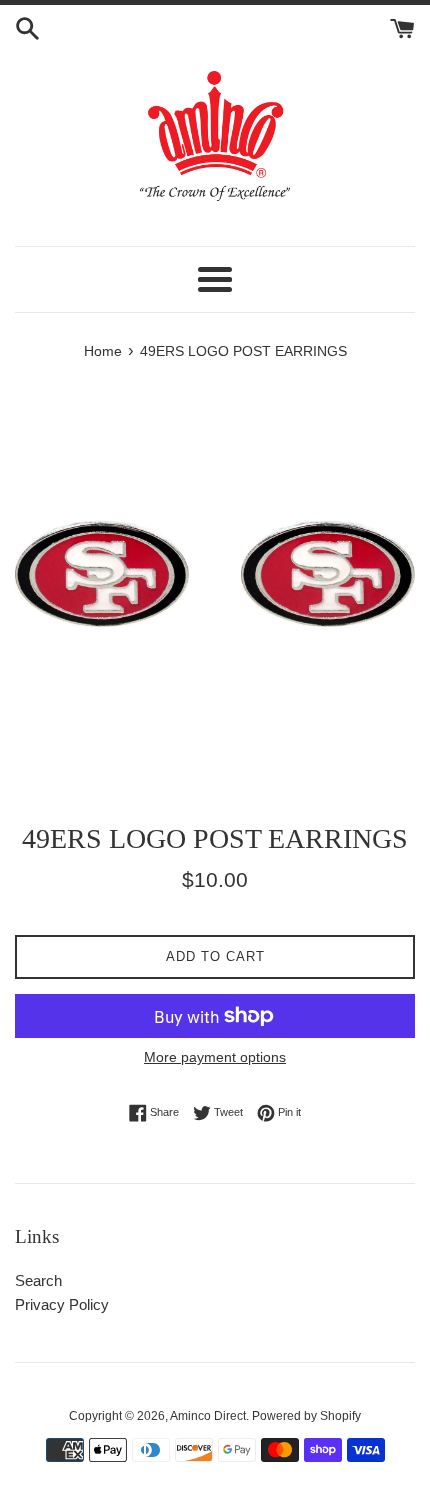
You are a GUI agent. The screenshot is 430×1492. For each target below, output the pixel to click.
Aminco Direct (208, 1416)
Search (38, 1280)
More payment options (215, 1057)
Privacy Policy (62, 1304)
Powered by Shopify (306, 1416)
